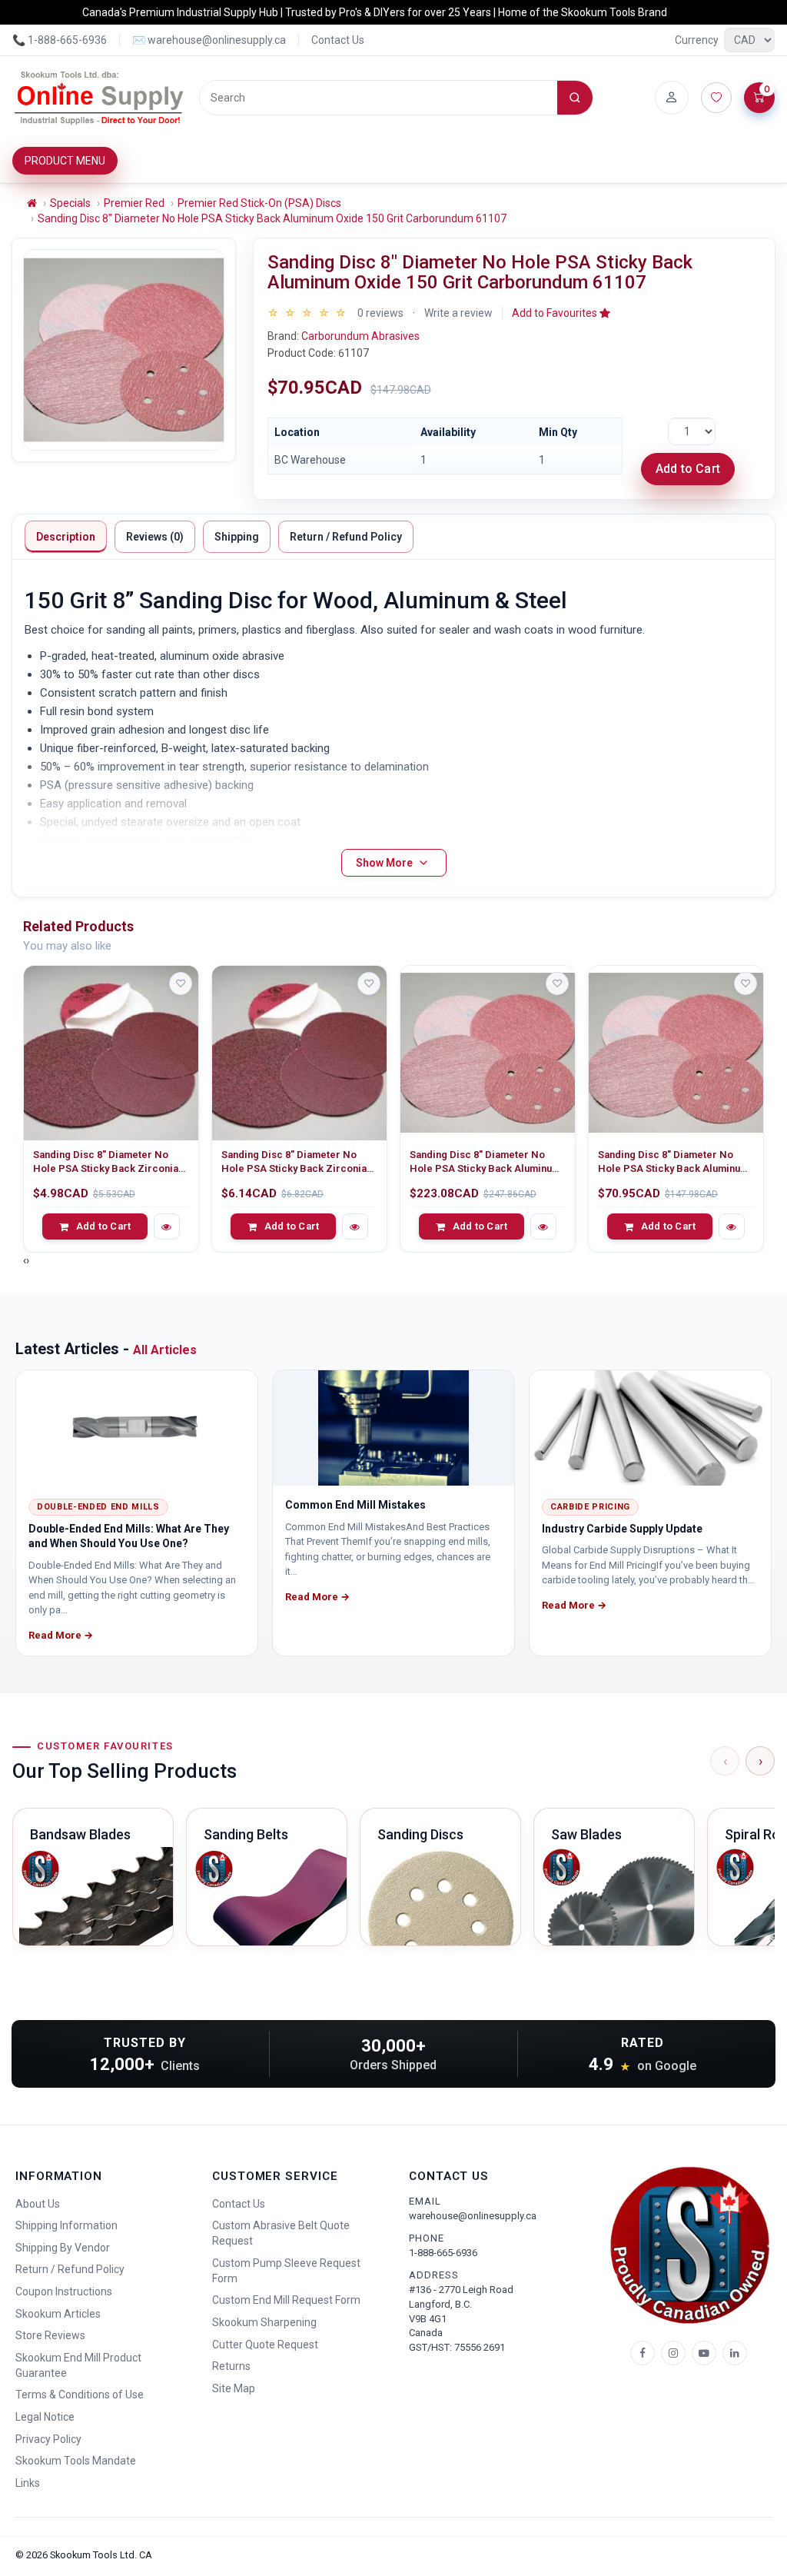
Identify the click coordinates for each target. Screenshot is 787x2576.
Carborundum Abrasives (360, 336)
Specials (70, 203)
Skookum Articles (58, 2314)
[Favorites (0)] (716, 98)
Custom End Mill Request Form (286, 2300)
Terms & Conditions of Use (80, 2395)
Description (66, 537)
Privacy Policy (48, 2439)
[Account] (672, 98)
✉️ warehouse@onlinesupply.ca (209, 40)
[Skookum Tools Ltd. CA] (100, 98)
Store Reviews (50, 2335)
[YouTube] (704, 2353)
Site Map (234, 2388)
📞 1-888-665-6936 (60, 40)
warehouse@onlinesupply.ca (473, 2216)
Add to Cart (688, 469)
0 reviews (380, 313)
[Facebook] (643, 2353)
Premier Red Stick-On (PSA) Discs (259, 203)
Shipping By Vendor (63, 2248)
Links (28, 2483)
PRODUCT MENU (65, 161)
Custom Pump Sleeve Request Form (286, 2271)
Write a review (458, 313)
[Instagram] (673, 2353)
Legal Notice (45, 2417)
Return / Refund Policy (346, 537)
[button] (561, 313)
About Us (38, 2204)
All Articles (165, 1350)
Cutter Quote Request (265, 2345)
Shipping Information (66, 2225)
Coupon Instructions (64, 2291)
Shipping (237, 537)
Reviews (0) (155, 537)
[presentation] (25, 1260)
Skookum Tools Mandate (76, 2461)
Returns (231, 2366)
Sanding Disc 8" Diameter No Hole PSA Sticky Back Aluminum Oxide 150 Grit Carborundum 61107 (272, 218)
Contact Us (338, 40)
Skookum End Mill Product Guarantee (78, 2365)
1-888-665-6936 (443, 2253)
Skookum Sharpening (264, 2322)
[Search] (575, 98)
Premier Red (134, 203)
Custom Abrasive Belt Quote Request (281, 2233)
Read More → (61, 1635)
